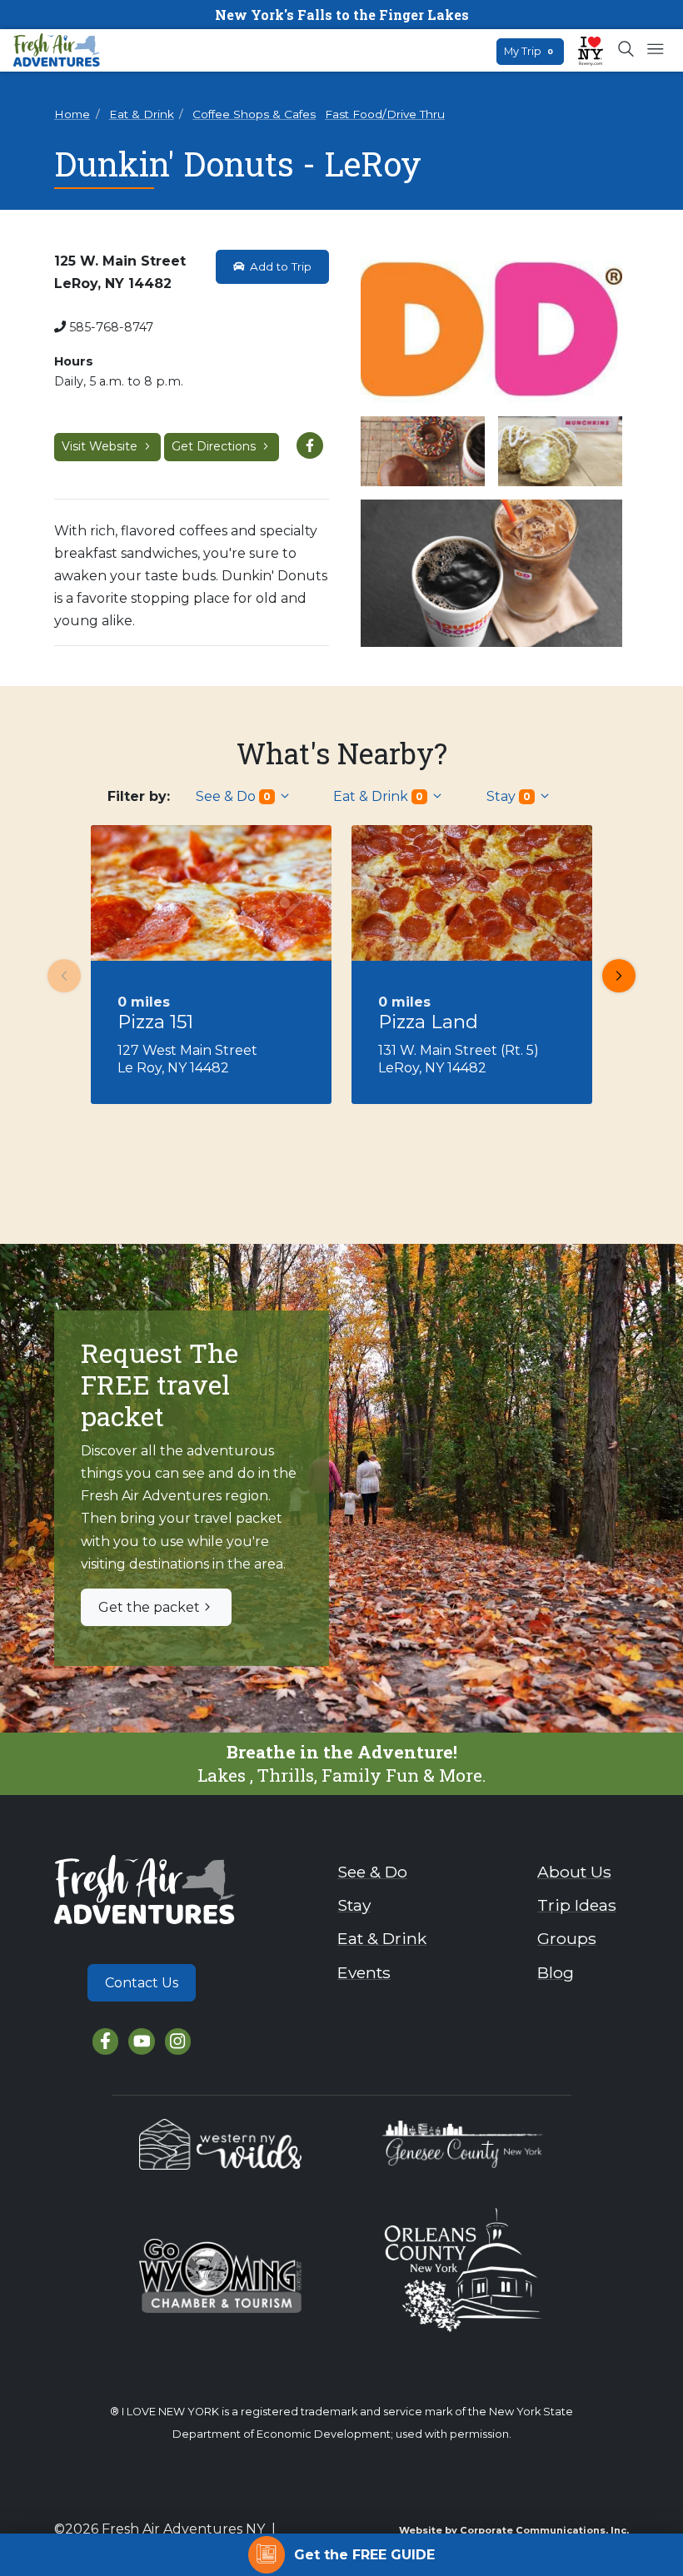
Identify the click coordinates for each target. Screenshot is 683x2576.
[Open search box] (627, 50)
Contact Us (142, 1983)
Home (72, 114)
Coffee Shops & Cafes (254, 114)
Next (619, 976)
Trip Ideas (577, 1905)
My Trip (528, 51)
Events (364, 1972)
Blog (556, 1972)
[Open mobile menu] (655, 50)
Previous (64, 976)
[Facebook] (105, 2041)
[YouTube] (141, 2041)
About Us (574, 1872)
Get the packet (149, 1607)
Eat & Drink (142, 114)
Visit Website (101, 446)
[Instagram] (178, 2041)
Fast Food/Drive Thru (385, 114)
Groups (567, 1938)
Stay (509, 796)
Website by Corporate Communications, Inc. (514, 2530)
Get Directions (215, 446)
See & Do (233, 796)
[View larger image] (491, 330)
